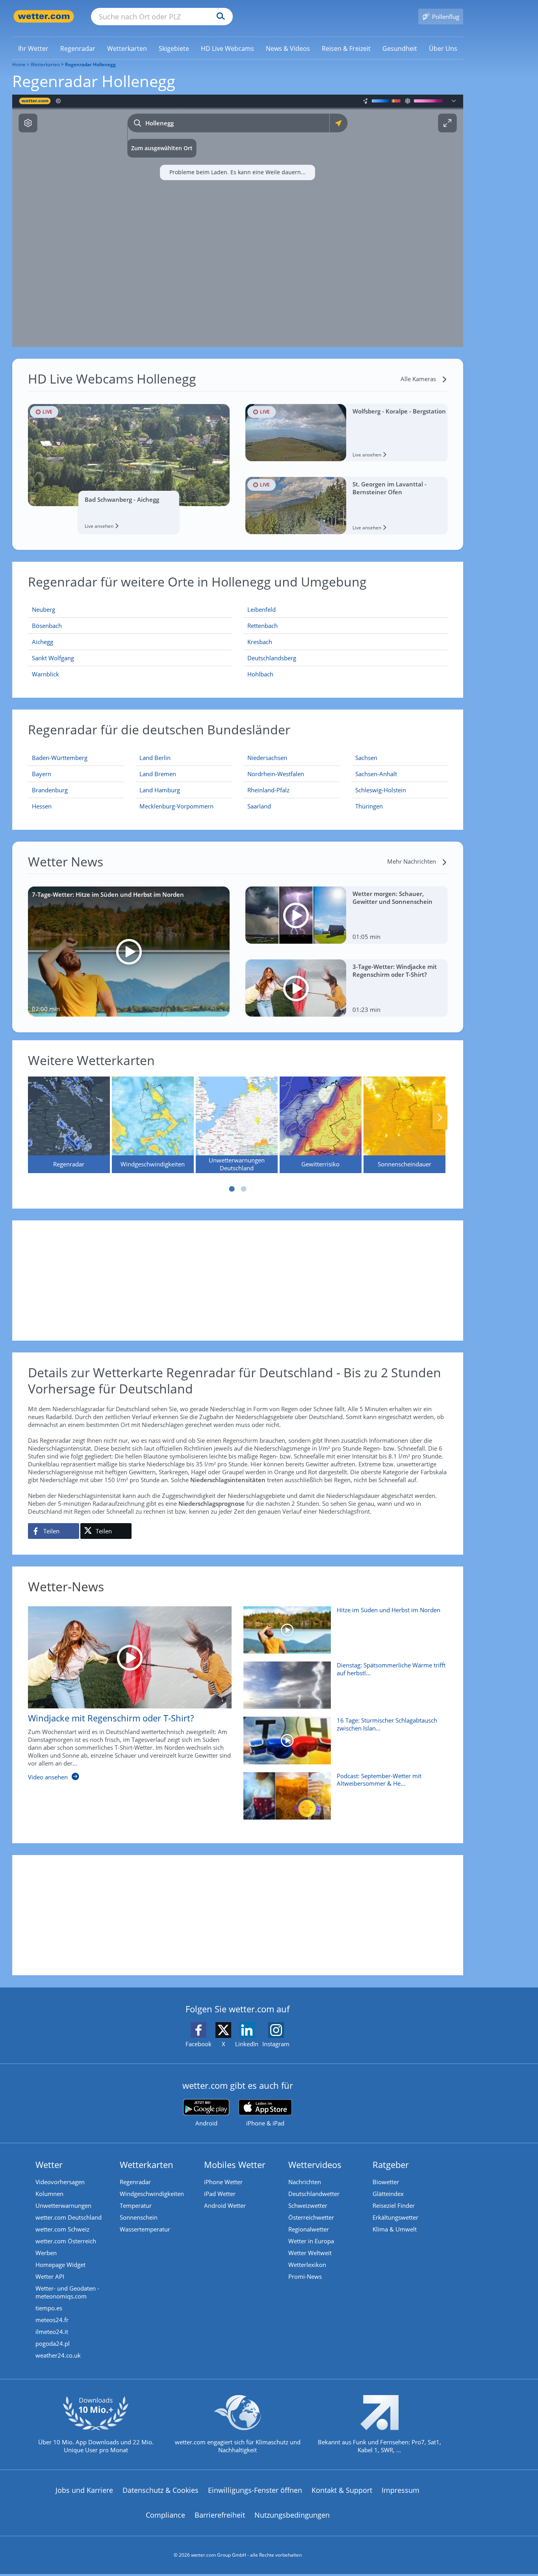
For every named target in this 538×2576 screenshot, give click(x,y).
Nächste (440, 1118)
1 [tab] (232, 1189)
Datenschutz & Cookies (160, 2490)
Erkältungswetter (395, 2217)
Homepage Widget (60, 2265)
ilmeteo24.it (52, 2332)
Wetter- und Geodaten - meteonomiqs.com (67, 2292)
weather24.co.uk (58, 2355)
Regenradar (135, 2182)
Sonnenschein (139, 2217)
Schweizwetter (308, 2205)
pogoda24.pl (53, 2343)
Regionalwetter (309, 2229)
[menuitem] (33, 48)
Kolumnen (49, 2194)
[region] (238, 221)
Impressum (401, 2490)
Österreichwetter (311, 2217)
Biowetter (386, 2182)
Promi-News (305, 2276)
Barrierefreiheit (220, 2515)
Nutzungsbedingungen (292, 2515)
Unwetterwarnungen (63, 2205)
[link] (33, 48)
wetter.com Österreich (66, 2241)
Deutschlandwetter (314, 2194)
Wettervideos (315, 2164)
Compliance (165, 2515)
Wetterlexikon (307, 2265)
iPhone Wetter (223, 2182)
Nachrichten (305, 2182)
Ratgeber (391, 2164)
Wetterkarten (45, 64)
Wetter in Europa (311, 2241)
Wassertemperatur (145, 2229)
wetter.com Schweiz (62, 2229)
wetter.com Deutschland (69, 2217)
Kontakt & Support (342, 2490)
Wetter (49, 2164)
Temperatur (136, 2205)
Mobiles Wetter (235, 2164)
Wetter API (50, 2276)
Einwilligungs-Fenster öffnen (255, 2490)
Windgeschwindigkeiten (152, 2194)
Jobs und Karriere (84, 2490)
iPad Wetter (220, 2194)
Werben (46, 2253)
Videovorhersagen (60, 2182)
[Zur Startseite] (44, 16)
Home (19, 64)
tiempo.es (49, 2308)
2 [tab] (243, 1189)
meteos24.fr (52, 2320)
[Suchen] (219, 17)
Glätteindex (388, 2194)
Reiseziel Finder (394, 2205)
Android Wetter (225, 2205)
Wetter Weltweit (310, 2253)
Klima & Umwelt (395, 2229)
